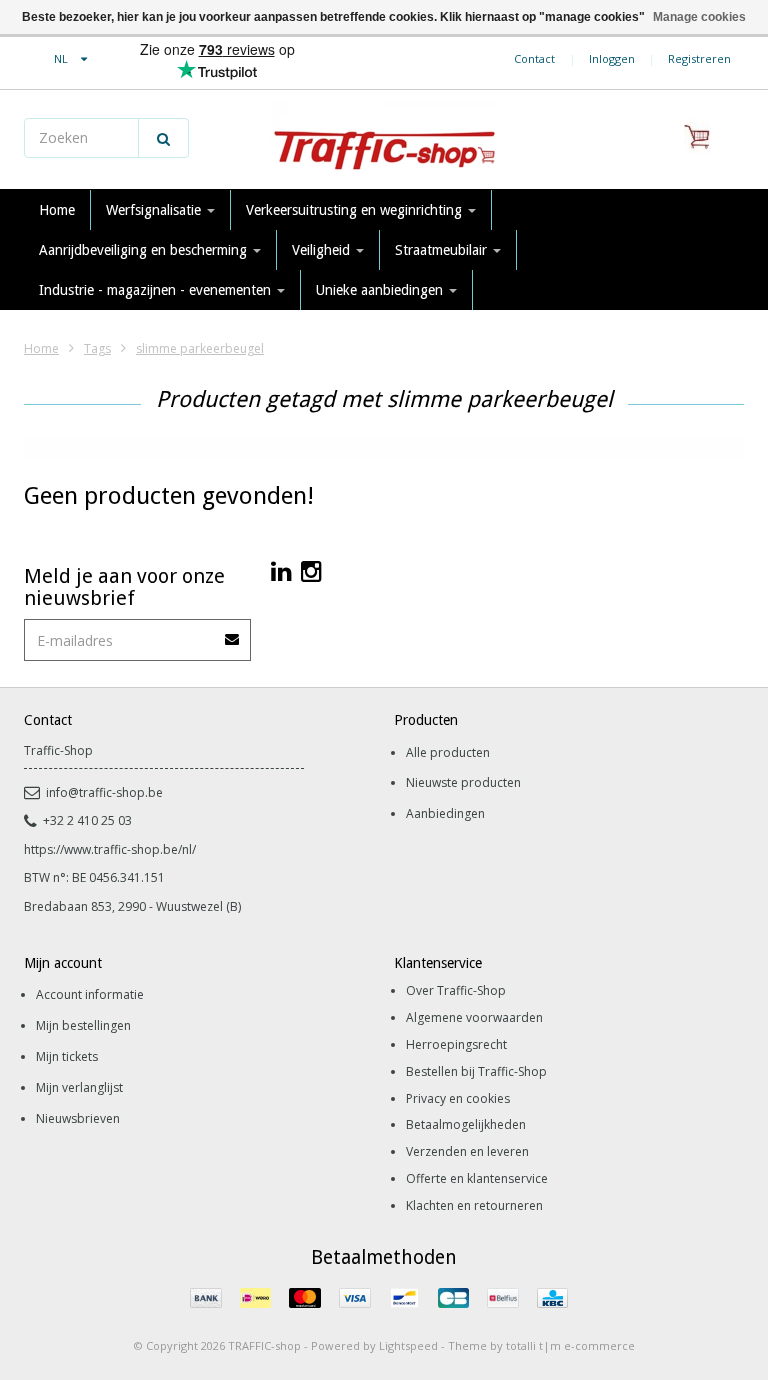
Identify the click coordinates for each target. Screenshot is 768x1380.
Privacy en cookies (458, 1098)
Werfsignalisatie (155, 210)
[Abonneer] (233, 632)
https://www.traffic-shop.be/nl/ (110, 849)
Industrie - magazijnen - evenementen (157, 290)
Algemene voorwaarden (474, 1017)
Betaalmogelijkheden (466, 1124)
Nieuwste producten (463, 782)
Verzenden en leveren (467, 1151)
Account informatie (90, 994)
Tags (97, 348)
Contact (534, 58)
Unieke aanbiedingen (381, 290)
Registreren (699, 58)
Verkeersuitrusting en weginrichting (356, 210)
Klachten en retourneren (474, 1205)
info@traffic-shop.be (104, 792)
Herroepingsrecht (456, 1044)
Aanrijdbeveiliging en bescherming (145, 250)
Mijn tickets (67, 1056)
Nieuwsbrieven (78, 1118)
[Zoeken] (163, 138)
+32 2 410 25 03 (87, 820)
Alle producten (448, 752)
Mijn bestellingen (83, 1025)
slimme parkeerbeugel (200, 348)
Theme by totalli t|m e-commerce (541, 1345)
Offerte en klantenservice (477, 1178)
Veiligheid (323, 250)
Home (57, 210)
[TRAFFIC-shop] (384, 140)
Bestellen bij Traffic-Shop (476, 1071)
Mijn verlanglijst (79, 1087)
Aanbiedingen (445, 813)
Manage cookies (699, 17)
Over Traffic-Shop (456, 990)
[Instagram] (311, 570)
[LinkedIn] (281, 570)
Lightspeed (408, 1345)
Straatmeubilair (443, 250)
